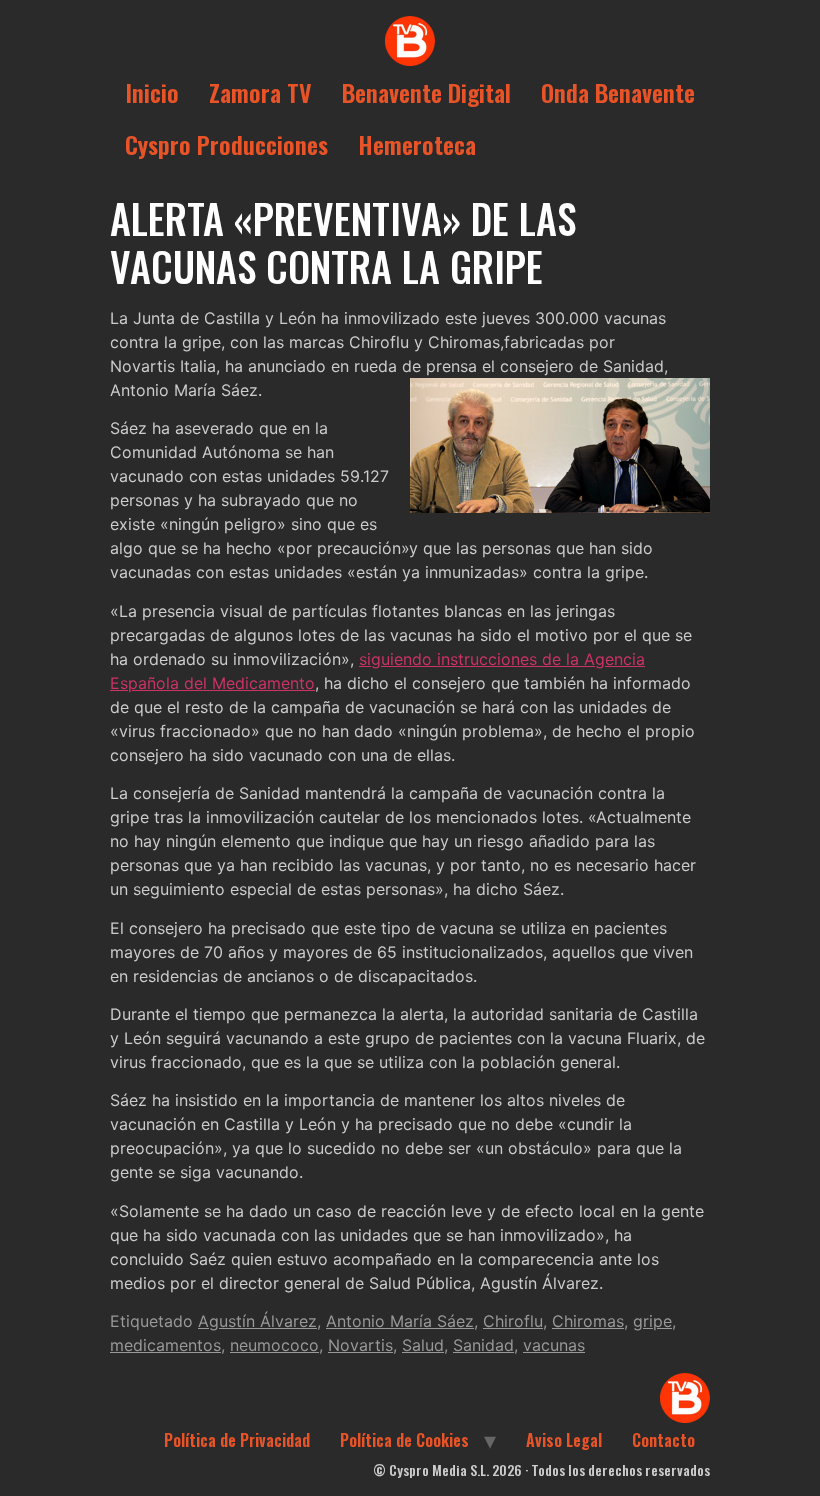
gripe (652, 1321)
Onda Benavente (618, 92)
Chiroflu (513, 1321)
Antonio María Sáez (400, 1321)
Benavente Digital (426, 92)
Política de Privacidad (237, 1440)
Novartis (360, 1345)
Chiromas (588, 1321)
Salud (423, 1345)
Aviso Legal (564, 1440)
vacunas (554, 1345)
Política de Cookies (404, 1440)
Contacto (663, 1440)
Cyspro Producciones (226, 144)
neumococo (274, 1345)
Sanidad (483, 1345)
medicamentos (165, 1345)
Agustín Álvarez (257, 1321)
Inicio (152, 92)
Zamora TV (260, 92)
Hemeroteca (417, 144)
